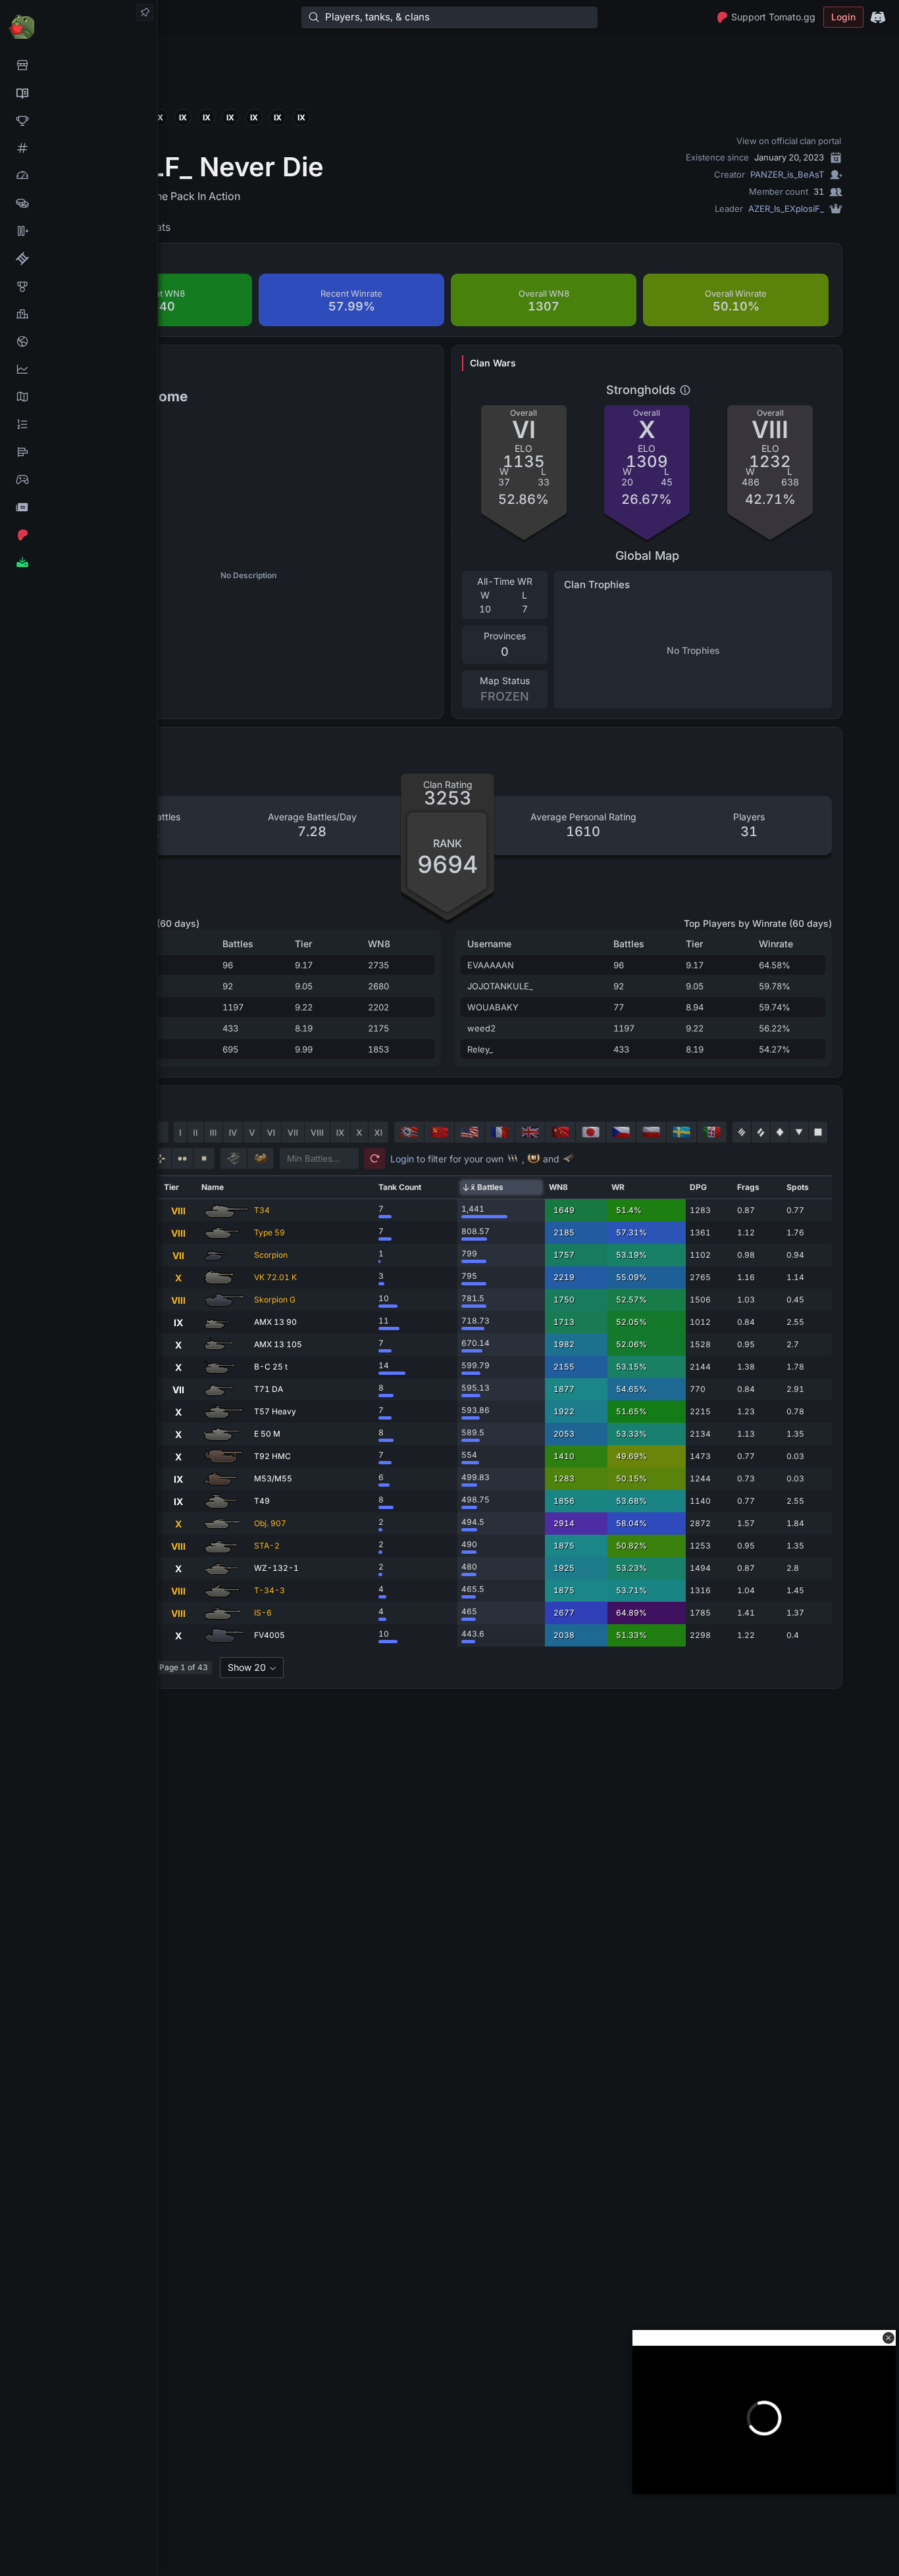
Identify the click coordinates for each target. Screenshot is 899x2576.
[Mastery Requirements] (79, 286)
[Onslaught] (79, 120)
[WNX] (79, 93)
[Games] (79, 480)
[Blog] (79, 507)
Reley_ (480, 1049)
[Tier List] (79, 452)
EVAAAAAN (491, 965)
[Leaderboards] (79, 424)
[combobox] (252, 1668)
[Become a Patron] (79, 535)
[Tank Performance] (79, 176)
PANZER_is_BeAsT (787, 174)
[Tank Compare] (79, 231)
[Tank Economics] (79, 203)
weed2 (481, 1028)
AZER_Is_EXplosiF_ (786, 209)
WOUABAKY (493, 1007)
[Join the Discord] (878, 17)
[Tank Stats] (79, 148)
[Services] (79, 65)
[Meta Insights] (79, 369)
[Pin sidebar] (145, 12)
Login (843, 17)
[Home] (79, 26)
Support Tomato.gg (773, 17)
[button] (888, 2338)
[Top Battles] (79, 314)
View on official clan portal (789, 141)
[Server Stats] (79, 341)
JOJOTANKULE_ (500, 986)
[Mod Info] (79, 562)
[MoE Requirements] (79, 259)
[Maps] (79, 397)
